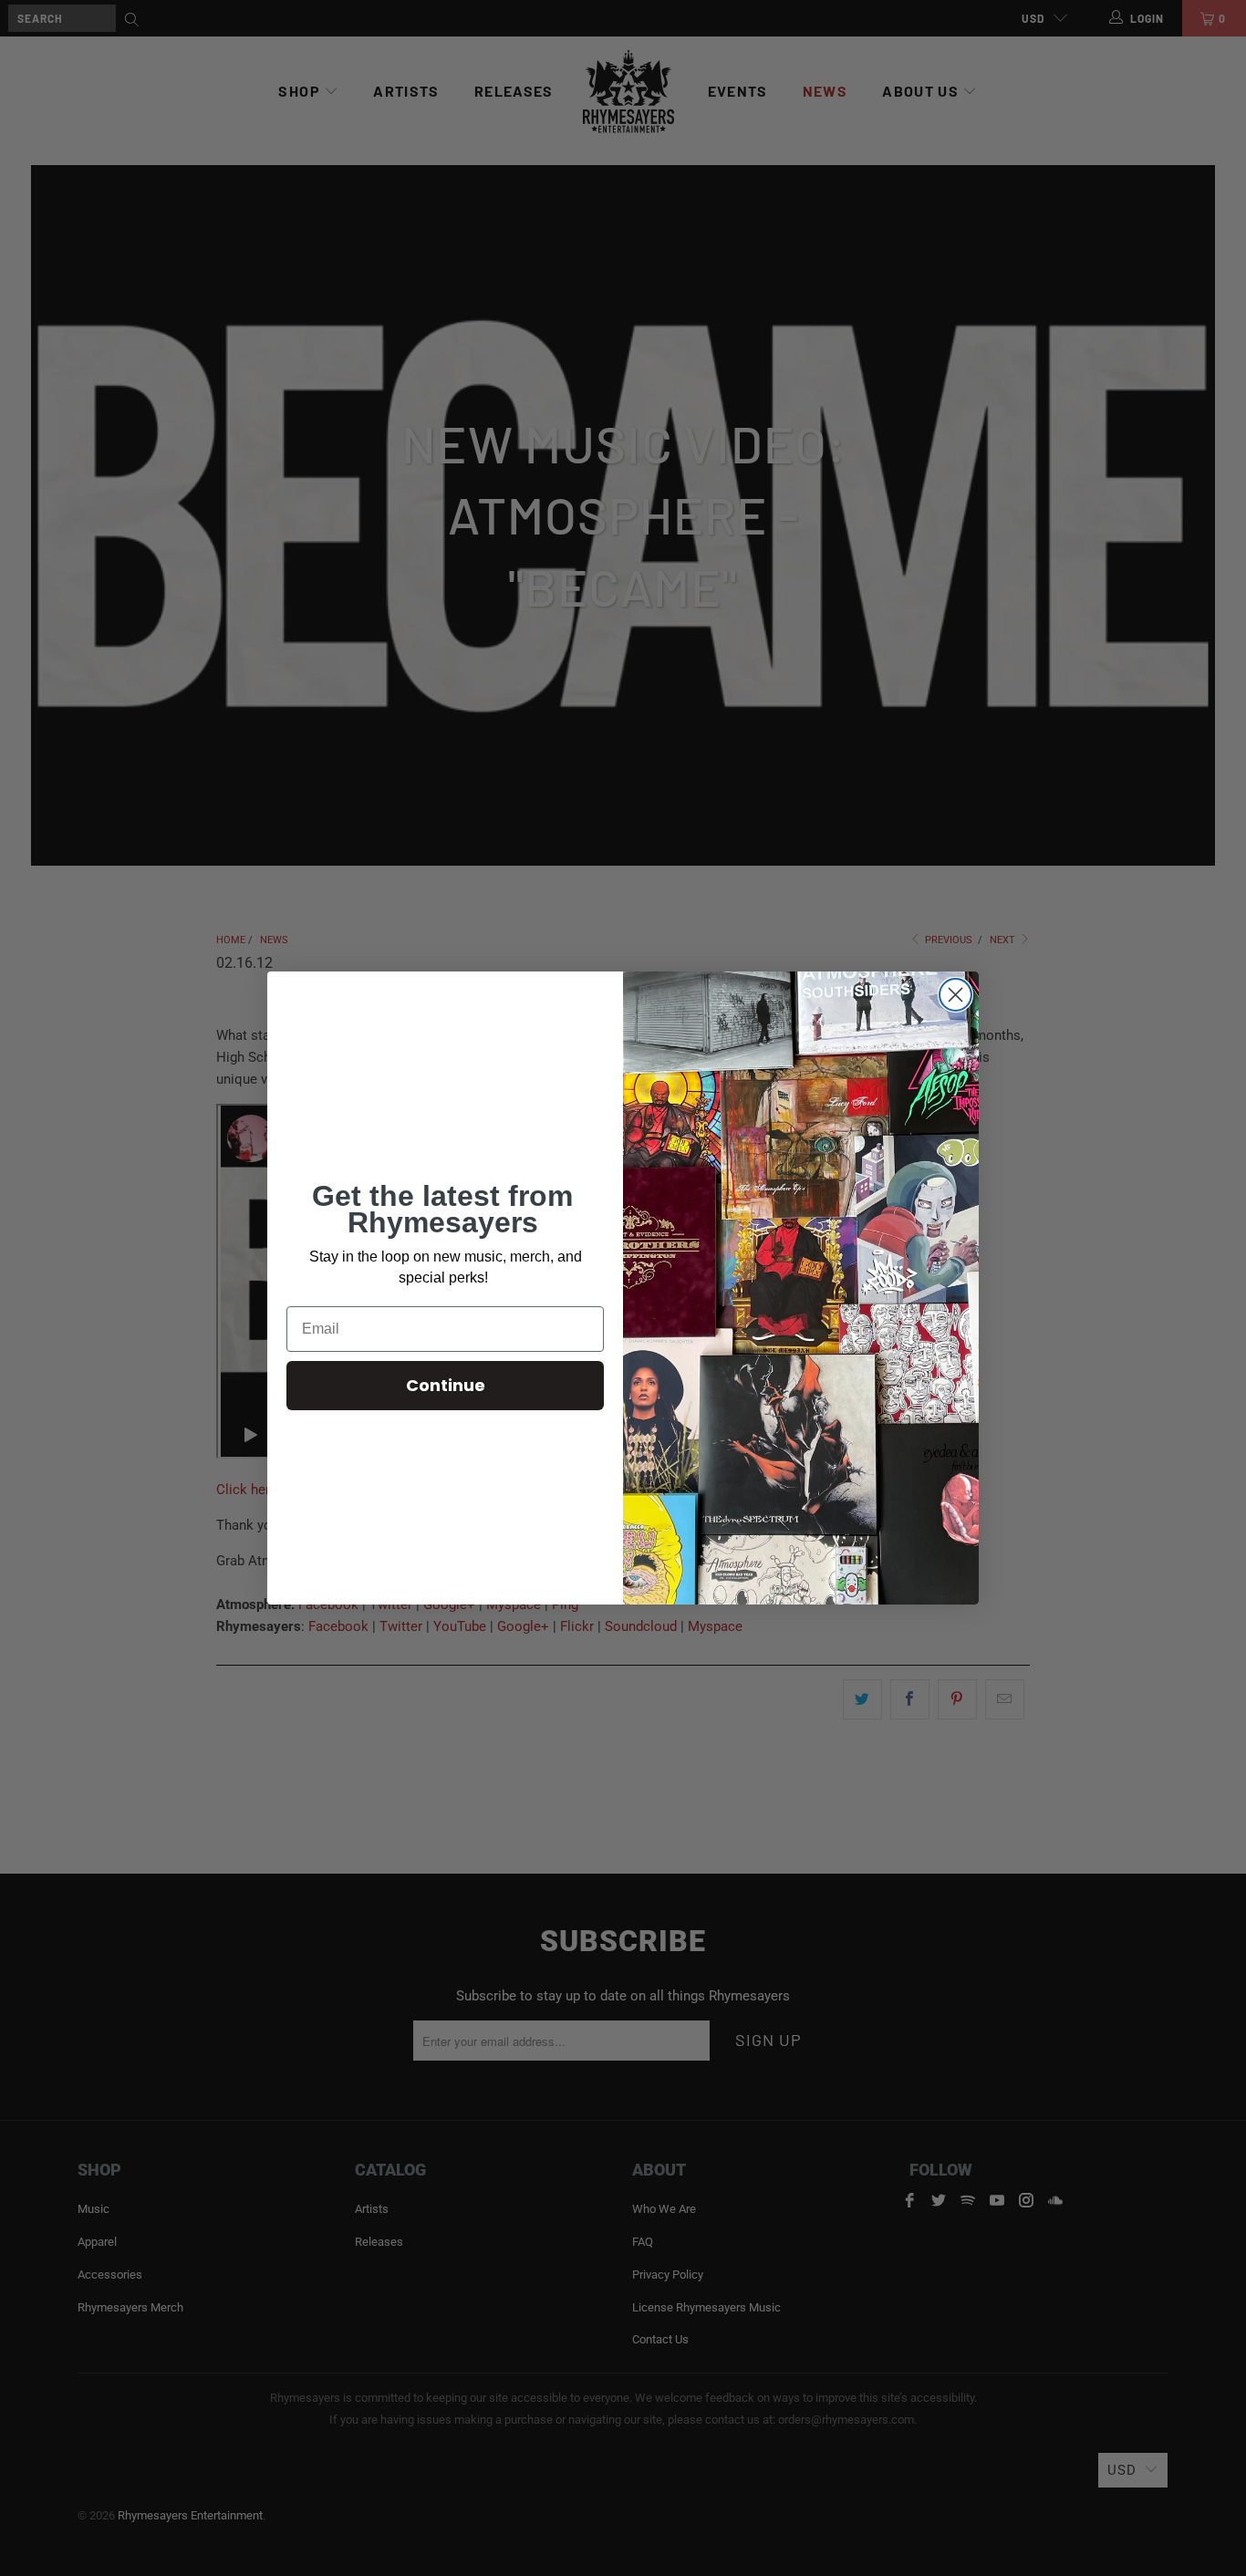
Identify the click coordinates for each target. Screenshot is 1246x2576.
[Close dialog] (955, 995)
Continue (446, 1385)
